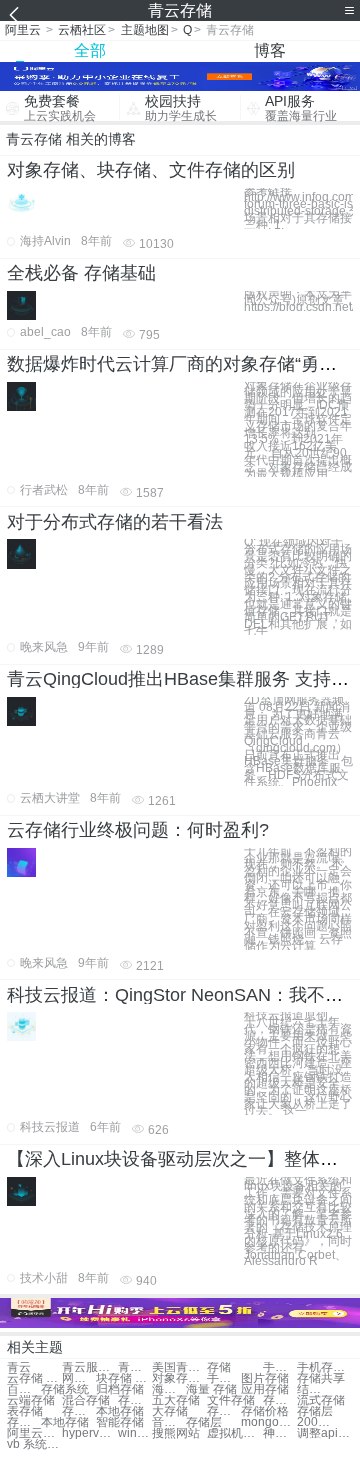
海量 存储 (211, 1389)
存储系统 (65, 1389)
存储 (219, 1367)
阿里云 (23, 30)
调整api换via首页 (324, 1433)
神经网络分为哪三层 (280, 1433)
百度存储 (24, 1389)
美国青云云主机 (179, 1367)
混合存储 (86, 1400)
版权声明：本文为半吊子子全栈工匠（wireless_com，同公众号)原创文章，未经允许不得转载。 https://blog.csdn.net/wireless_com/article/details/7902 (298, 301)
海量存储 (169, 1389)
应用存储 (265, 1389)
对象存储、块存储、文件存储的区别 (151, 170)
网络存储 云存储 (79, 1378)
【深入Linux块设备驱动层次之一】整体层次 (181, 1159)
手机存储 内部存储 (324, 1367)
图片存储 (265, 1378)
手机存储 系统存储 (280, 1367)
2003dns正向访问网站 (314, 1422)
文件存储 (231, 1400)
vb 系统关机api (34, 1444)
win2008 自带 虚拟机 (135, 1433)
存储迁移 (135, 1400)
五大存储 (176, 1400)
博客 (270, 50)
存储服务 (280, 1400)
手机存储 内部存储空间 (224, 1378)
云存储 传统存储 (34, 1378)
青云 (19, 1367)
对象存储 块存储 (179, 1378)
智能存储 (120, 1422)
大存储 (170, 1411)
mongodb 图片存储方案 (268, 1422)
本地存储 (120, 1411)
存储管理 (224, 1411)
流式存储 (321, 1400)
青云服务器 (89, 1367)
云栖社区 (82, 30)
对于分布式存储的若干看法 (115, 522)
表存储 (25, 1411)
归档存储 (120, 1389)
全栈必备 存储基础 (81, 273)
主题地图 (145, 30)
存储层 (315, 1411)
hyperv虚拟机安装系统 (89, 1433)
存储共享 (321, 1378)
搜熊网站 (176, 1433)
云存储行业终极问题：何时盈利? (138, 830)
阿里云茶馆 (34, 1433)
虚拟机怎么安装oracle (234, 1433)
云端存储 (31, 1400)
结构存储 (314, 1389)
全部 (90, 50)
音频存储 (169, 1422)
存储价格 (265, 1411)
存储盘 (79, 1411)
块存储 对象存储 (123, 1378)
